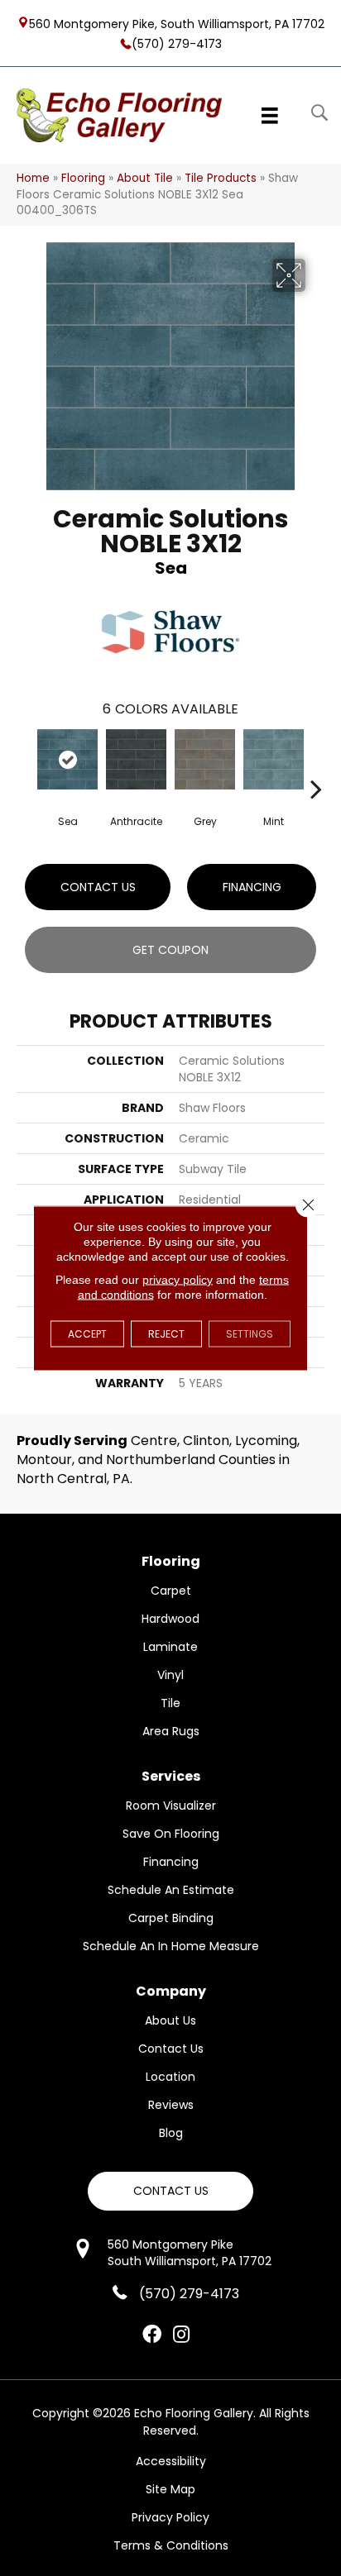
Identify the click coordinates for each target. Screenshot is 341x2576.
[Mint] (274, 759)
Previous (25, 764)
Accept (87, 1334)
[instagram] (181, 2335)
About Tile (145, 178)
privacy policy (178, 1280)
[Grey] (205, 759)
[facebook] (152, 2335)
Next (316, 764)
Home (33, 178)
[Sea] (67, 759)
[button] (170, 2191)
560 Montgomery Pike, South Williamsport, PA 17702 (177, 23)
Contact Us (98, 887)
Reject (166, 1334)
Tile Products (221, 178)
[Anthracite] (136, 759)
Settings (250, 1334)
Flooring (83, 178)
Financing (252, 887)
